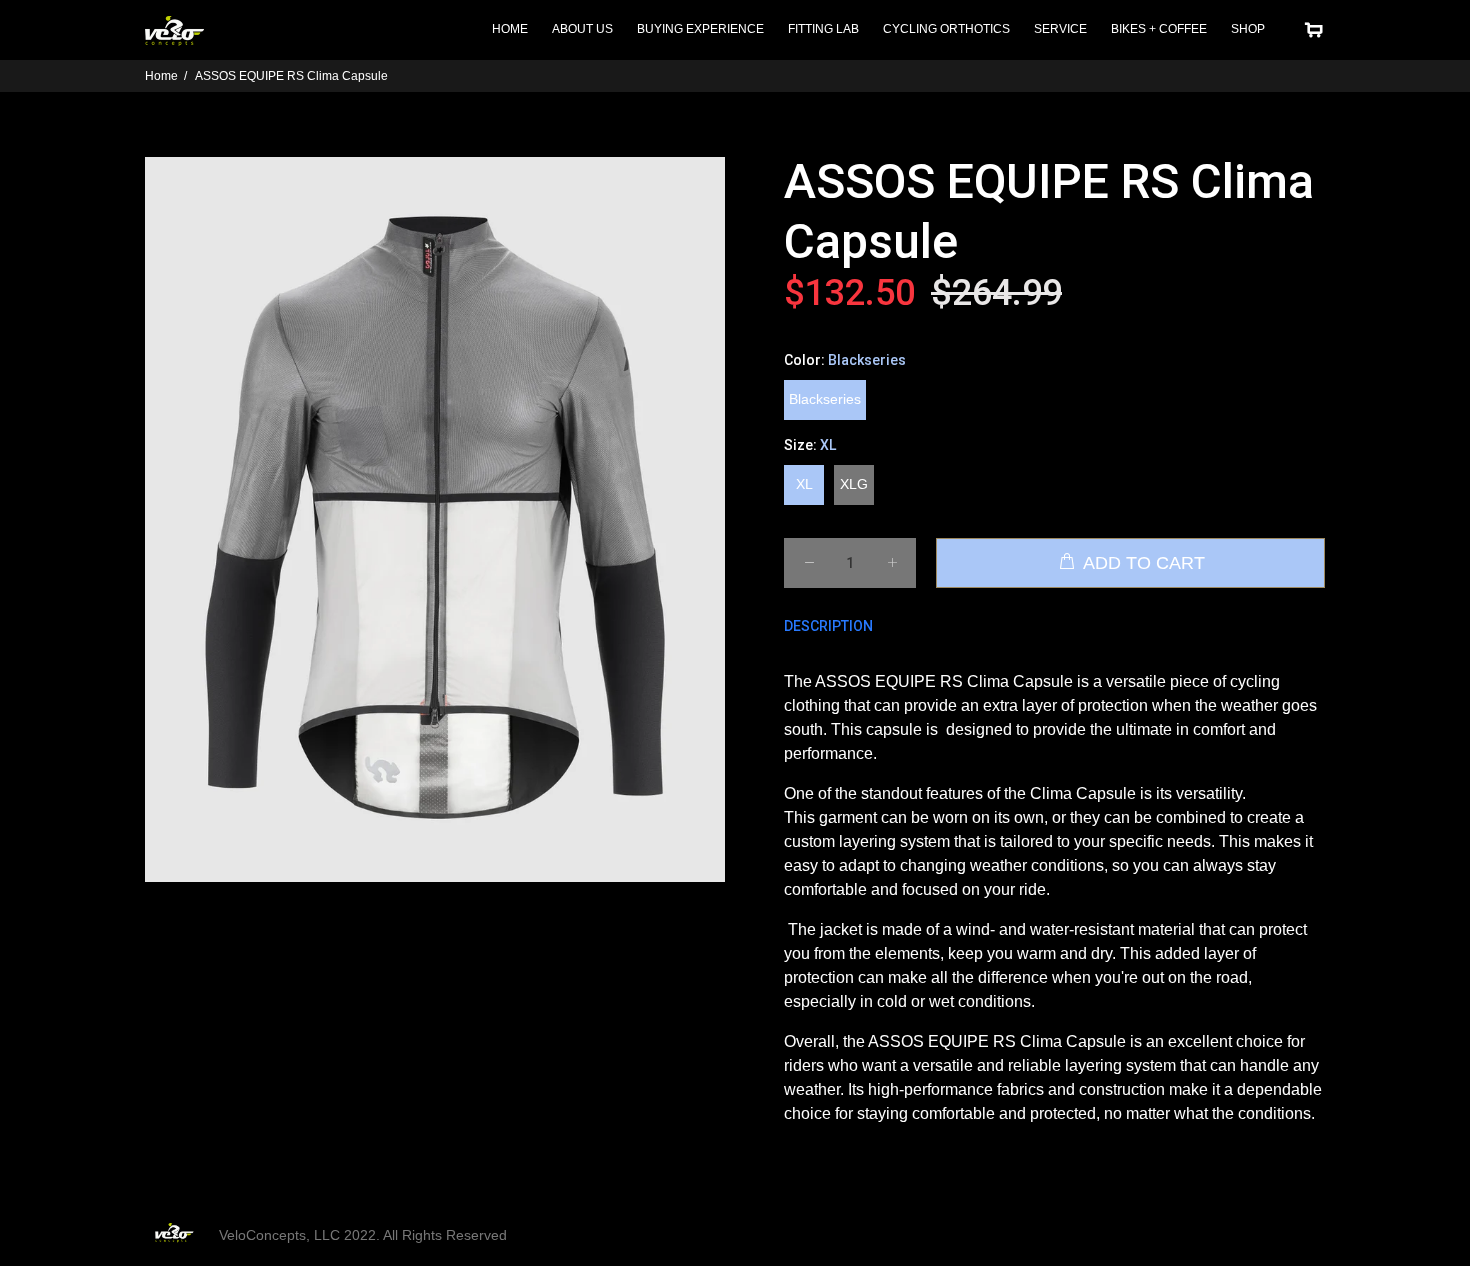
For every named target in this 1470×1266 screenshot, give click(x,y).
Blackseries (825, 399)
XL (804, 484)
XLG (854, 484)
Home (161, 76)
